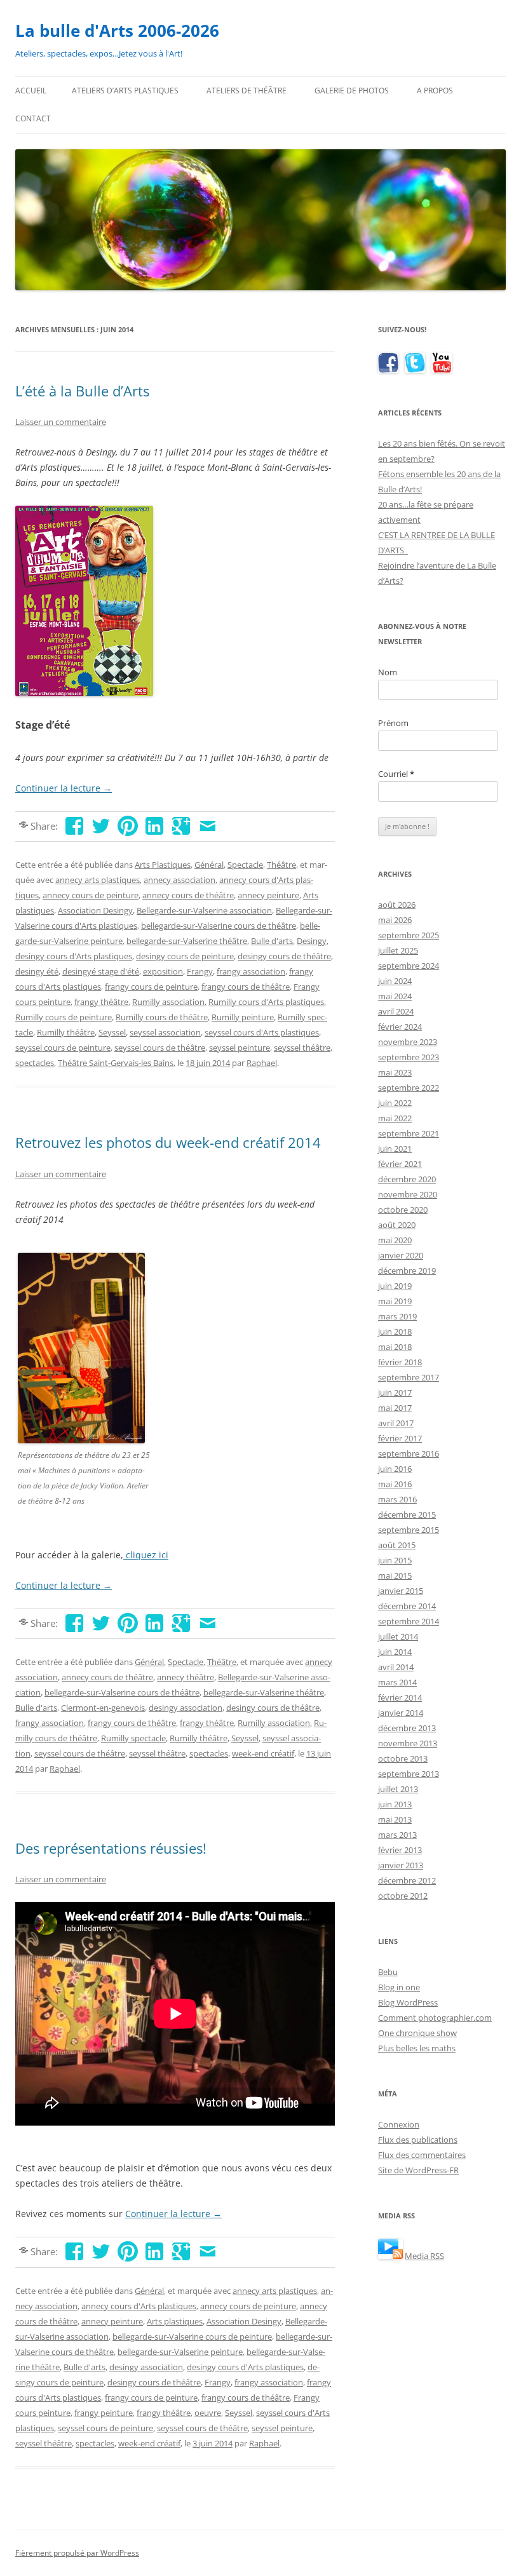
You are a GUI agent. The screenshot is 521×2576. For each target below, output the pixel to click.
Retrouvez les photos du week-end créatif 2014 (168, 1142)
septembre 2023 (409, 1057)
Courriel (396, 774)
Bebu (388, 1972)
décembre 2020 (407, 1179)
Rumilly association (168, 1002)
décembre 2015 (407, 1514)
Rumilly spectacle (133, 1738)
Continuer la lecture (64, 788)
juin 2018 (395, 1332)
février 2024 (400, 1027)
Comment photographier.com (435, 2018)
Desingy (312, 941)
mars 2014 (397, 1682)
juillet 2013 (398, 1789)
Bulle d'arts (272, 941)
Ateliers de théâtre (247, 91)
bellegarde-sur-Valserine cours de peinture (192, 2337)
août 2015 (397, 1545)
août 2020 (397, 1225)
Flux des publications (418, 2140)
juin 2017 (395, 1393)
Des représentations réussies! (111, 1848)
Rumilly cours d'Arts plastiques (266, 1002)
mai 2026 (395, 920)
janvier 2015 (401, 1591)
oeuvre (208, 2413)
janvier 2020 (401, 1255)
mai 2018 (395, 1347)
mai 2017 (395, 1408)
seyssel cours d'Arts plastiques (262, 1032)
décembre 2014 (407, 1606)
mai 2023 (395, 1072)
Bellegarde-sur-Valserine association (204, 910)
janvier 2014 (401, 1713)
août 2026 (397, 905)
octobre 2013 (403, 1758)
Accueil (31, 91)
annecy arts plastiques (98, 880)
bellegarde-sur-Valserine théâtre (187, 941)
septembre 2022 (409, 1088)
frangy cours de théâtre (246, 987)
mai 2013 (395, 1819)
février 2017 (400, 1438)
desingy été (37, 971)
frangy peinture (104, 2413)
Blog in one (399, 1987)
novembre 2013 (408, 1743)
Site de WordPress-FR (418, 2170)
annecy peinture (268, 895)
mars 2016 (397, 1499)
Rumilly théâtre (66, 1032)
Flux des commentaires (422, 2155)
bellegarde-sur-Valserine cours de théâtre (219, 926)
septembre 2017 (409, 1377)
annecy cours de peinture (91, 895)
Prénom (393, 723)
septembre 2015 (409, 1530)
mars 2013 (397, 1835)
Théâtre (281, 865)
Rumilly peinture (243, 1017)
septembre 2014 (409, 1621)
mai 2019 (395, 1301)
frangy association (251, 971)
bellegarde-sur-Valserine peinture (180, 2352)
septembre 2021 (409, 1133)
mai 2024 (395, 996)
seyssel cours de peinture (63, 1048)
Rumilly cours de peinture (64, 1017)
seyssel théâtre (302, 1048)
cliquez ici (146, 1555)
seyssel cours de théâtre (160, 1048)
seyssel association (165, 1032)
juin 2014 (395, 1652)
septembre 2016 (409, 1453)
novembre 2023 (408, 1042)
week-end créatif (263, 1753)
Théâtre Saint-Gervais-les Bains (116, 1063)
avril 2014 (396, 1667)
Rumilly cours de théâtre (162, 1017)
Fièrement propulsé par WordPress (77, 2553)
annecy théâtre (186, 1677)
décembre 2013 (407, 1728)
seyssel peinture (240, 1048)
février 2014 (400, 1697)
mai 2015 (395, 1575)
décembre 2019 (407, 1271)
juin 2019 (395, 1286)
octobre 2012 (403, 1896)
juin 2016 (395, 1469)
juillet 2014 (398, 1636)
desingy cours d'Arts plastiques (74, 956)
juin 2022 (395, 1103)
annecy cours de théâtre (188, 895)
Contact (33, 118)
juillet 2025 (398, 950)
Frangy (200, 971)
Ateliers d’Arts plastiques (125, 91)
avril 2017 (396, 1423)
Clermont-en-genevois (103, 1708)
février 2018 (400, 1362)
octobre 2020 (403, 1210)
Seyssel (112, 1032)
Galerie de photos (352, 91)
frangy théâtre (101, 1002)
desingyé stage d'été (101, 971)
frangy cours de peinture (151, 987)
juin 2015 (395, 1560)
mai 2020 (395, 1240)
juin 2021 (395, 1149)
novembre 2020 (408, 1194)
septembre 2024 (409, 966)
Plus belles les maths (417, 2048)
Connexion (399, 2124)
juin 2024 (395, 981)
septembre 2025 (409, 935)
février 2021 (400, 1164)
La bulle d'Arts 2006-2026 (117, 30)
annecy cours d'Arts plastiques (139, 2306)
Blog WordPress (408, 2002)
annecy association (179, 880)
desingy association (186, 1708)
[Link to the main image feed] (390, 2256)
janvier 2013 (401, 1865)
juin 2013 (395, 1804)
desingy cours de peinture (185, 956)
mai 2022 (395, 1118)
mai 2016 (395, 1484)
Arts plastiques (175, 2321)
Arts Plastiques (163, 865)
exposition (163, 971)
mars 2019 (397, 1316)
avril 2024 (396, 1011)
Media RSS (424, 2256)
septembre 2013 (409, 1774)
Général (209, 865)
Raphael (262, 1063)
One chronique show (417, 2033)
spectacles (35, 1063)
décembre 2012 (407, 1880)
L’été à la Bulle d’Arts (82, 391)
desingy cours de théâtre (284, 956)
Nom (388, 672)
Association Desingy (95, 910)
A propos (435, 91)
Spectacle (245, 865)
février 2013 (400, 1850)
